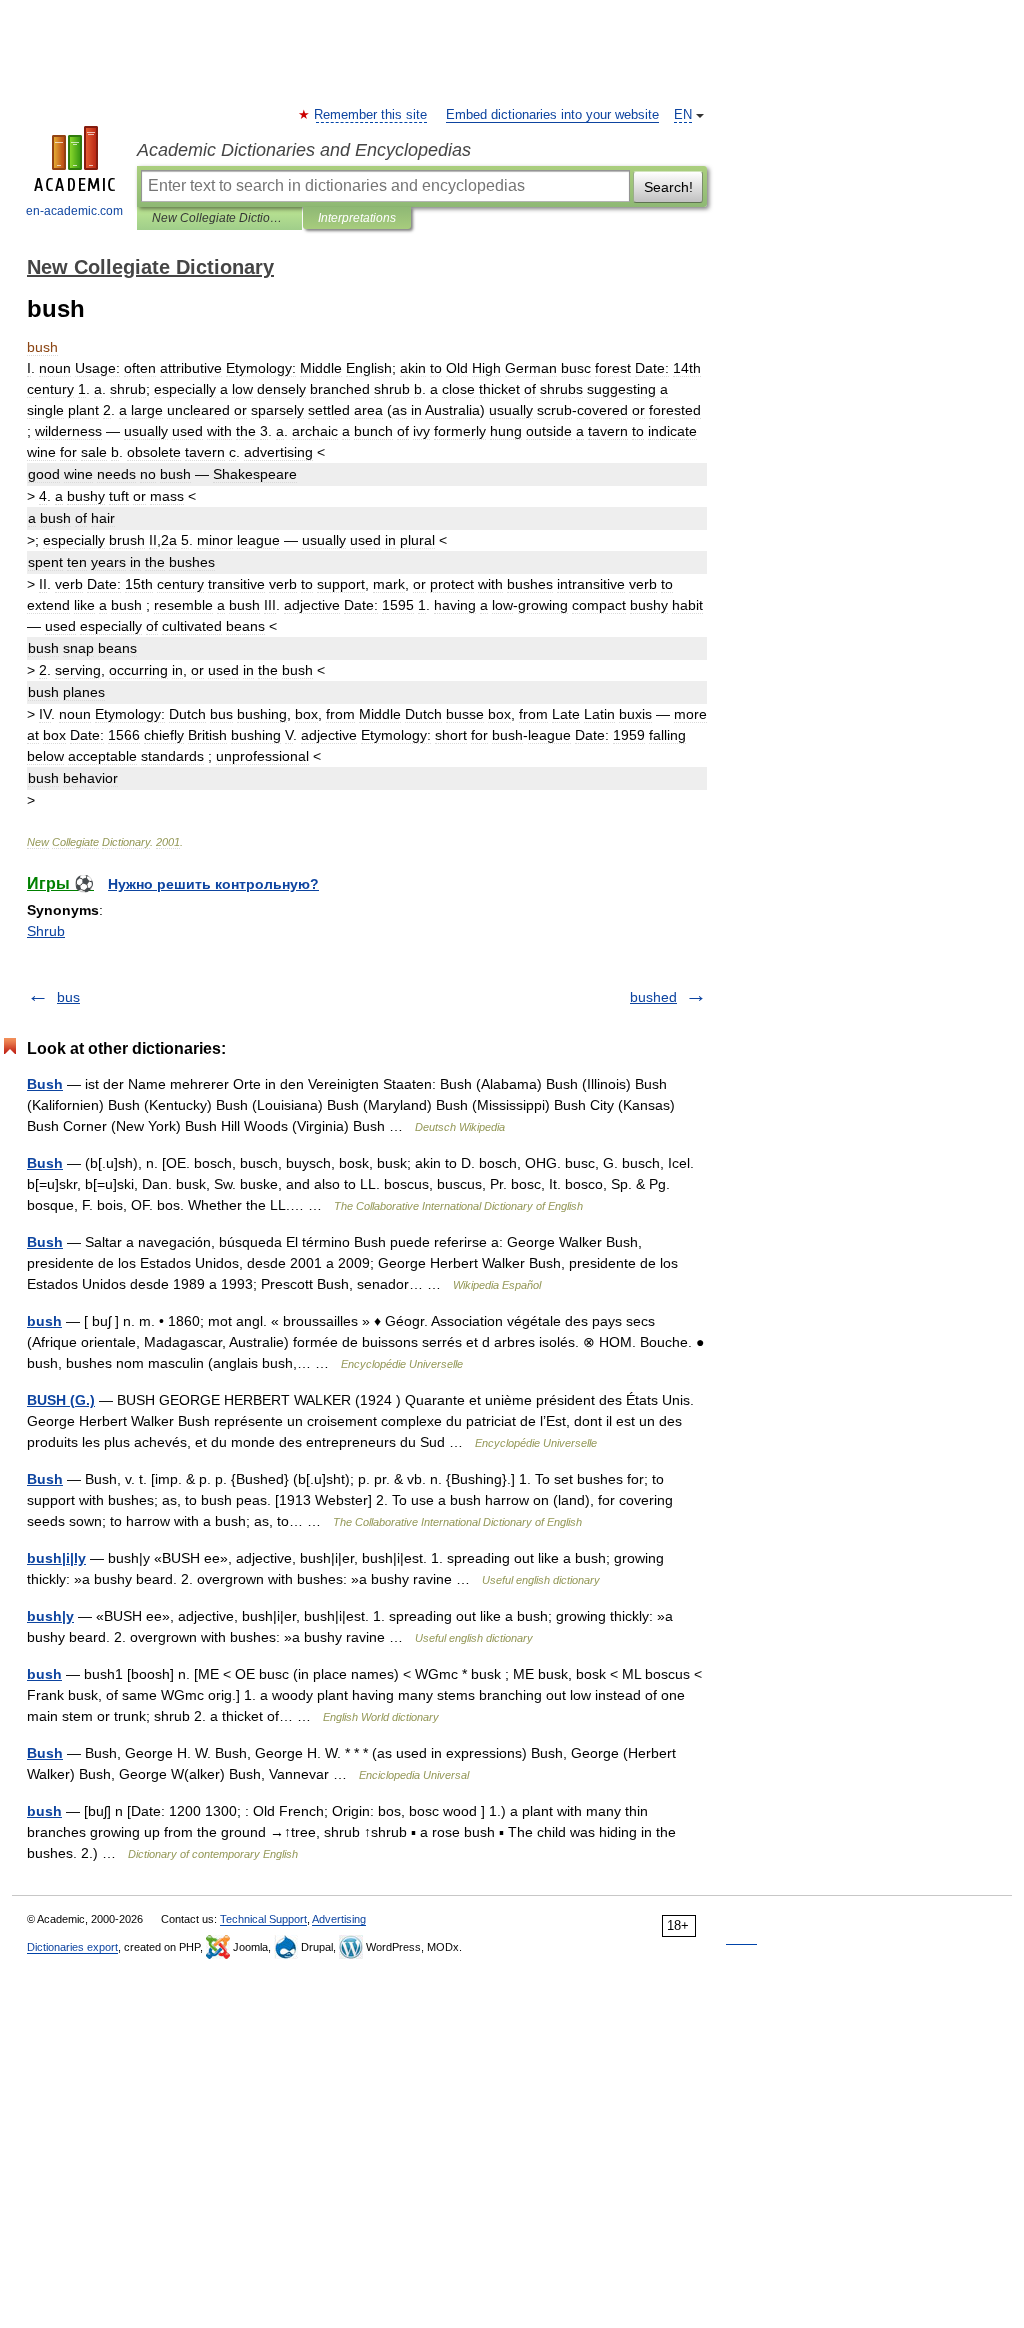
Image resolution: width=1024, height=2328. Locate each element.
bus (68, 997)
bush (44, 1321)
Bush (45, 1084)
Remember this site (371, 115)
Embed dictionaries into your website (552, 115)
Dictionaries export (72, 1947)
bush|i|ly (56, 1558)
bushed (653, 997)
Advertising (339, 1919)
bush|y (50, 1616)
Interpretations (357, 218)
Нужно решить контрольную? (213, 884)
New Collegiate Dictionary (219, 218)
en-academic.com (74, 211)
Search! (668, 187)
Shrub (46, 931)
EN (683, 115)
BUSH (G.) (61, 1400)
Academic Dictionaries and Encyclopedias (304, 150)
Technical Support (263, 1919)
